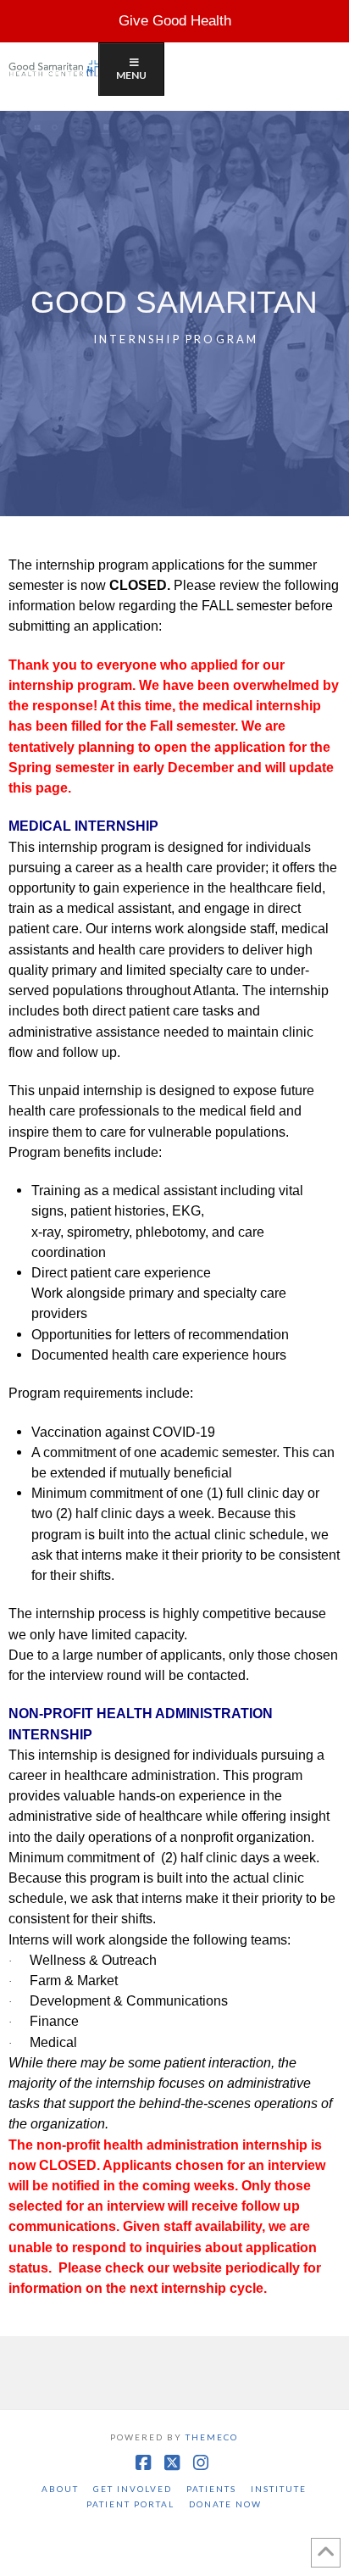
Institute (279, 2489)
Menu (131, 75)
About (60, 2489)
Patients (211, 2489)
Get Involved (133, 2489)
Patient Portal (130, 2504)
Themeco (212, 2437)
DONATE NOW (225, 2504)
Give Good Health (175, 21)
